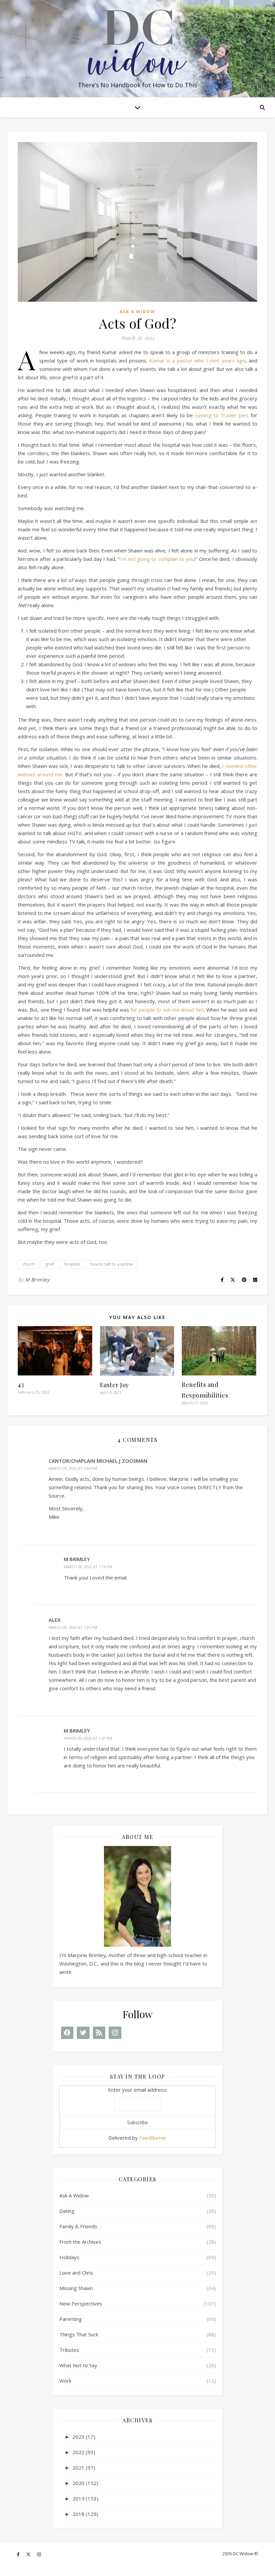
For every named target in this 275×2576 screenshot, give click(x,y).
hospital (72, 1264)
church (29, 1264)
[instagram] (39, 2554)
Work (65, 2381)
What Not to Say (78, 2365)
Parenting (71, 2319)
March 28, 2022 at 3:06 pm (73, 1468)
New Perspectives (81, 2303)
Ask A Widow (137, 312)
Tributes (69, 2350)
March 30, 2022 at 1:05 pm (73, 1627)
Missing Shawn (76, 2288)
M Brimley (37, 1280)
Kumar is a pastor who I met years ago (197, 360)
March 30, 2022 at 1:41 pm (88, 1738)
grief (50, 1264)
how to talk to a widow (112, 1264)
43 (21, 1384)
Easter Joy (115, 1385)
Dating (67, 2211)
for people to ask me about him (167, 1010)
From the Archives (80, 2242)
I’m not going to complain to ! (157, 559)
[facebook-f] (19, 2554)
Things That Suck (79, 2334)
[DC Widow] (137, 43)
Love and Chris (76, 2273)
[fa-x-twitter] (29, 2554)
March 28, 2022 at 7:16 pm (88, 1567)
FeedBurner (153, 2138)
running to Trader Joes (222, 415)
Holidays (69, 2257)
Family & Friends (78, 2226)
